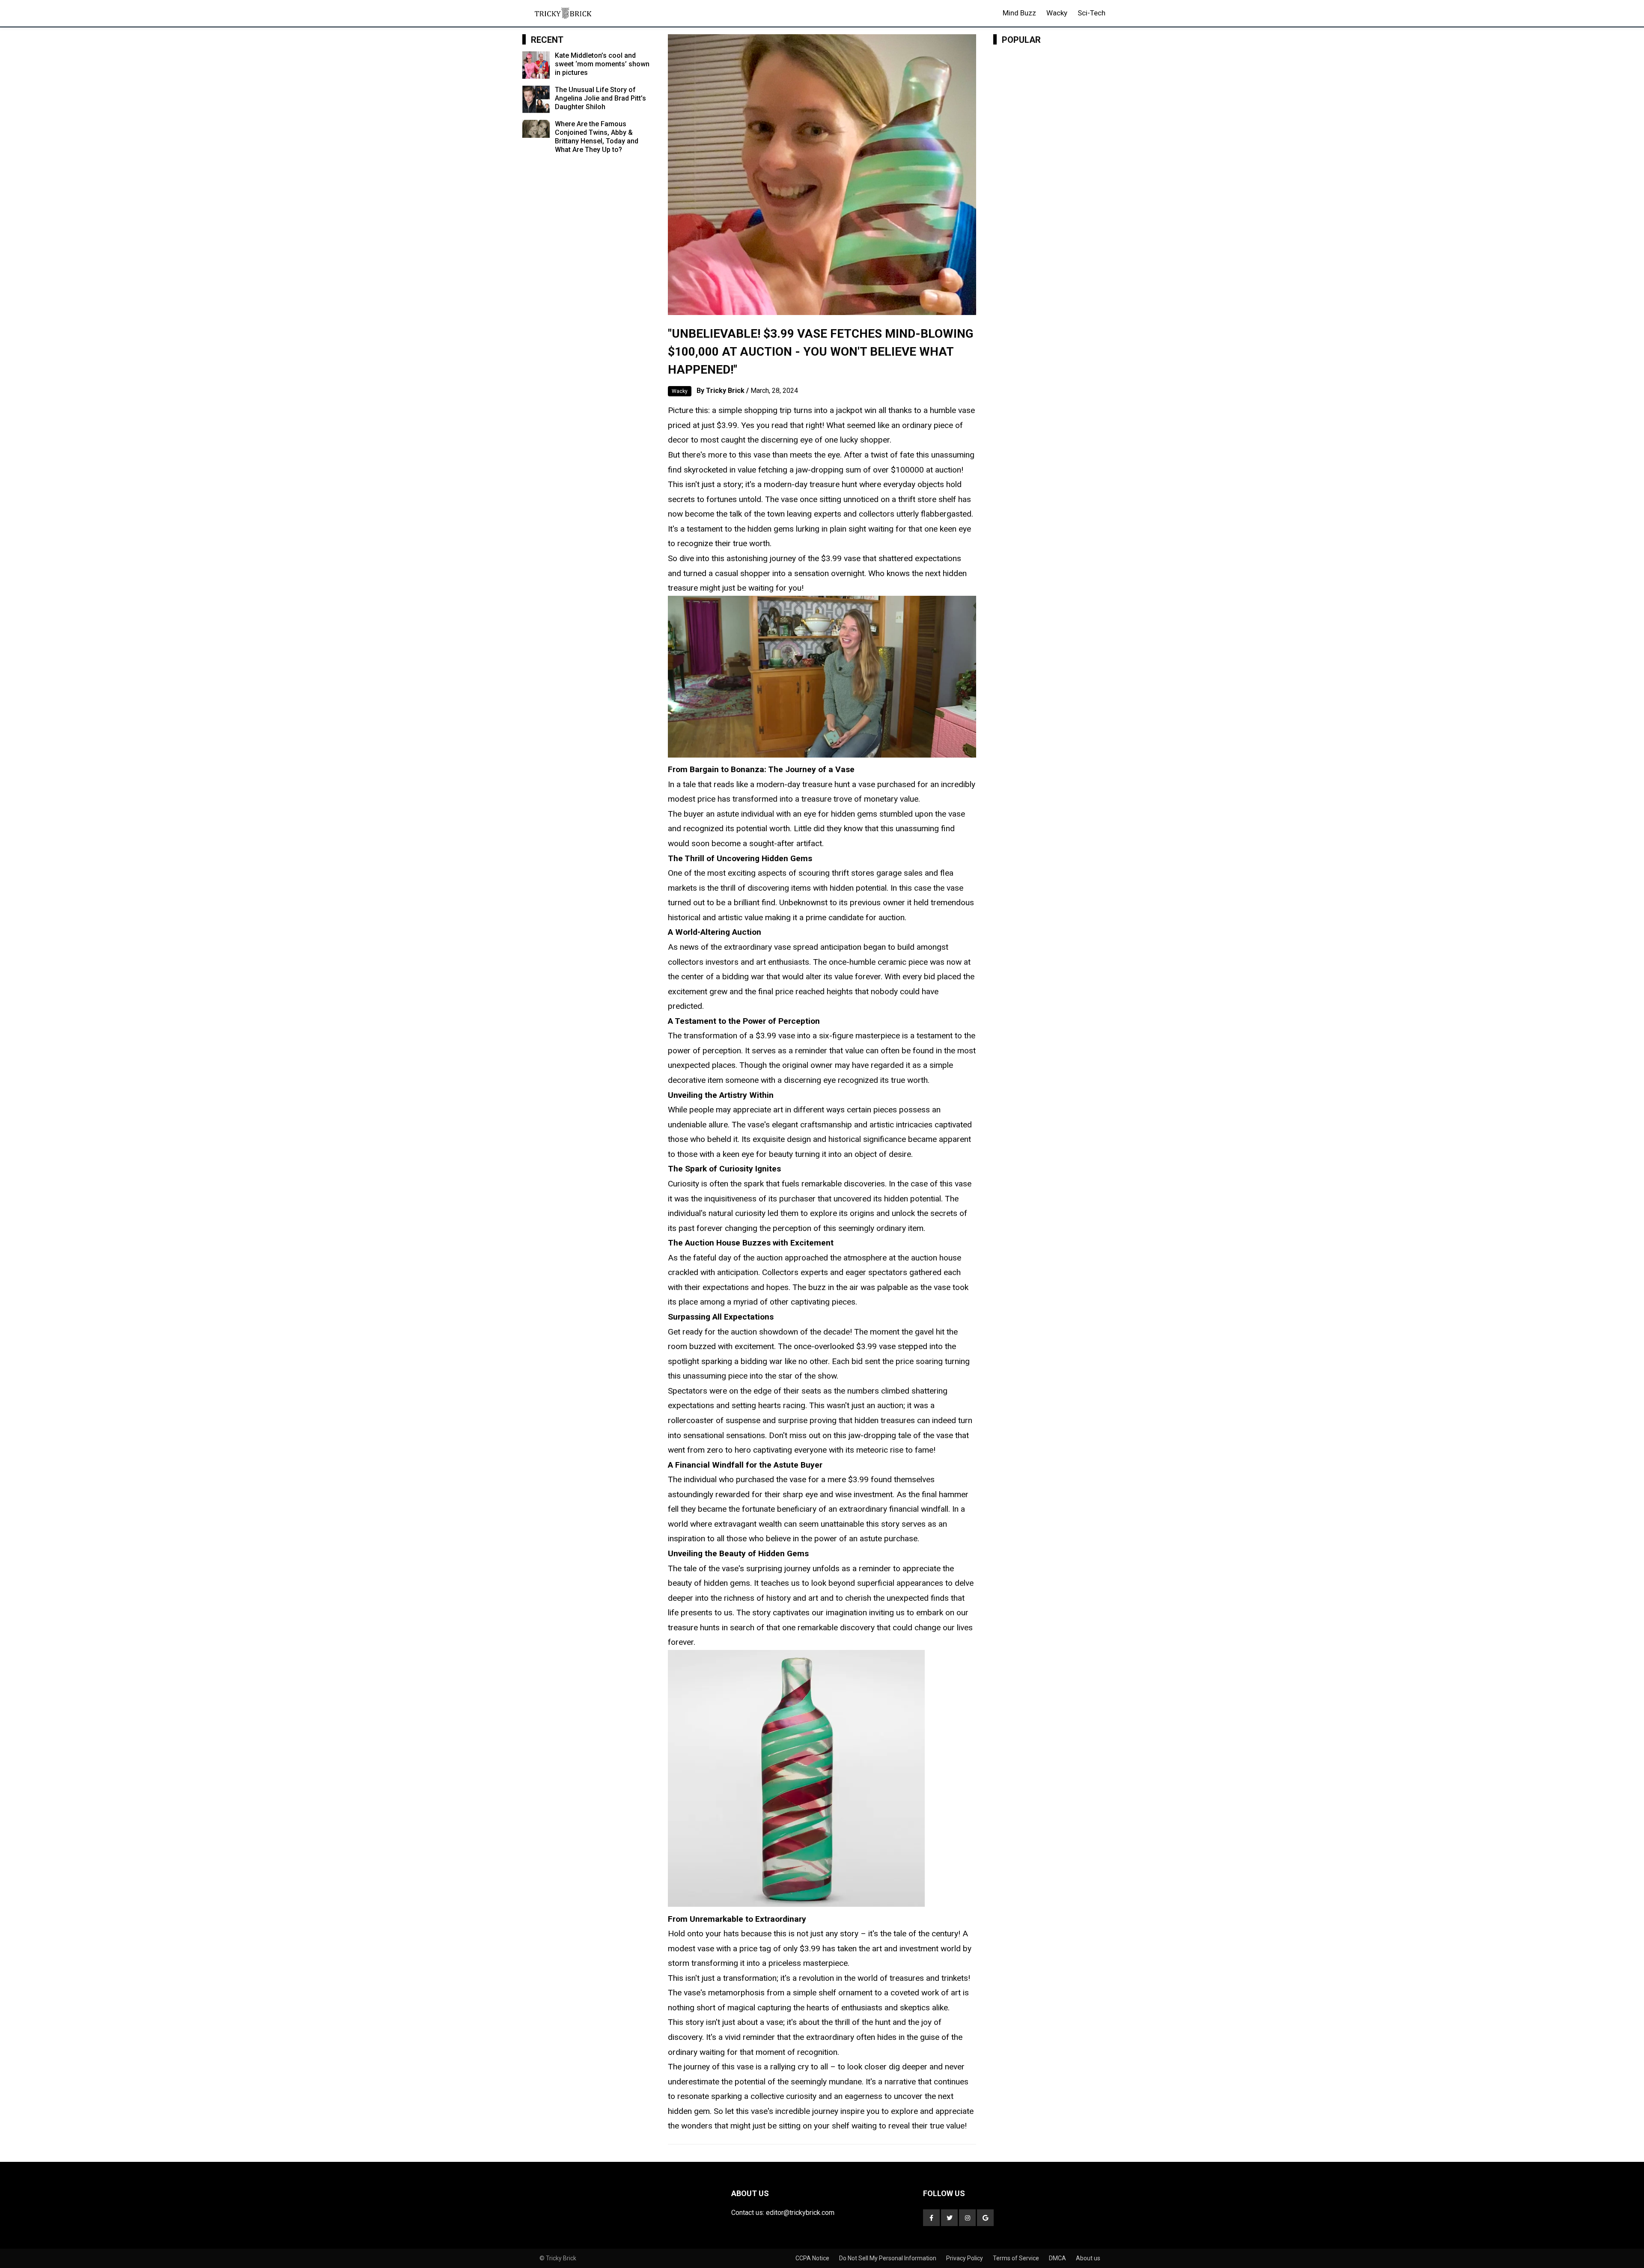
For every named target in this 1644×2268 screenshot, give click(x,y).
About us (1088, 2258)
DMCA (1058, 2258)
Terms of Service (1017, 2258)
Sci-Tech (1092, 13)
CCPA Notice (813, 2258)
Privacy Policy (965, 2258)
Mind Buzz (1019, 13)
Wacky (1057, 13)
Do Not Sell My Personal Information (888, 2258)
